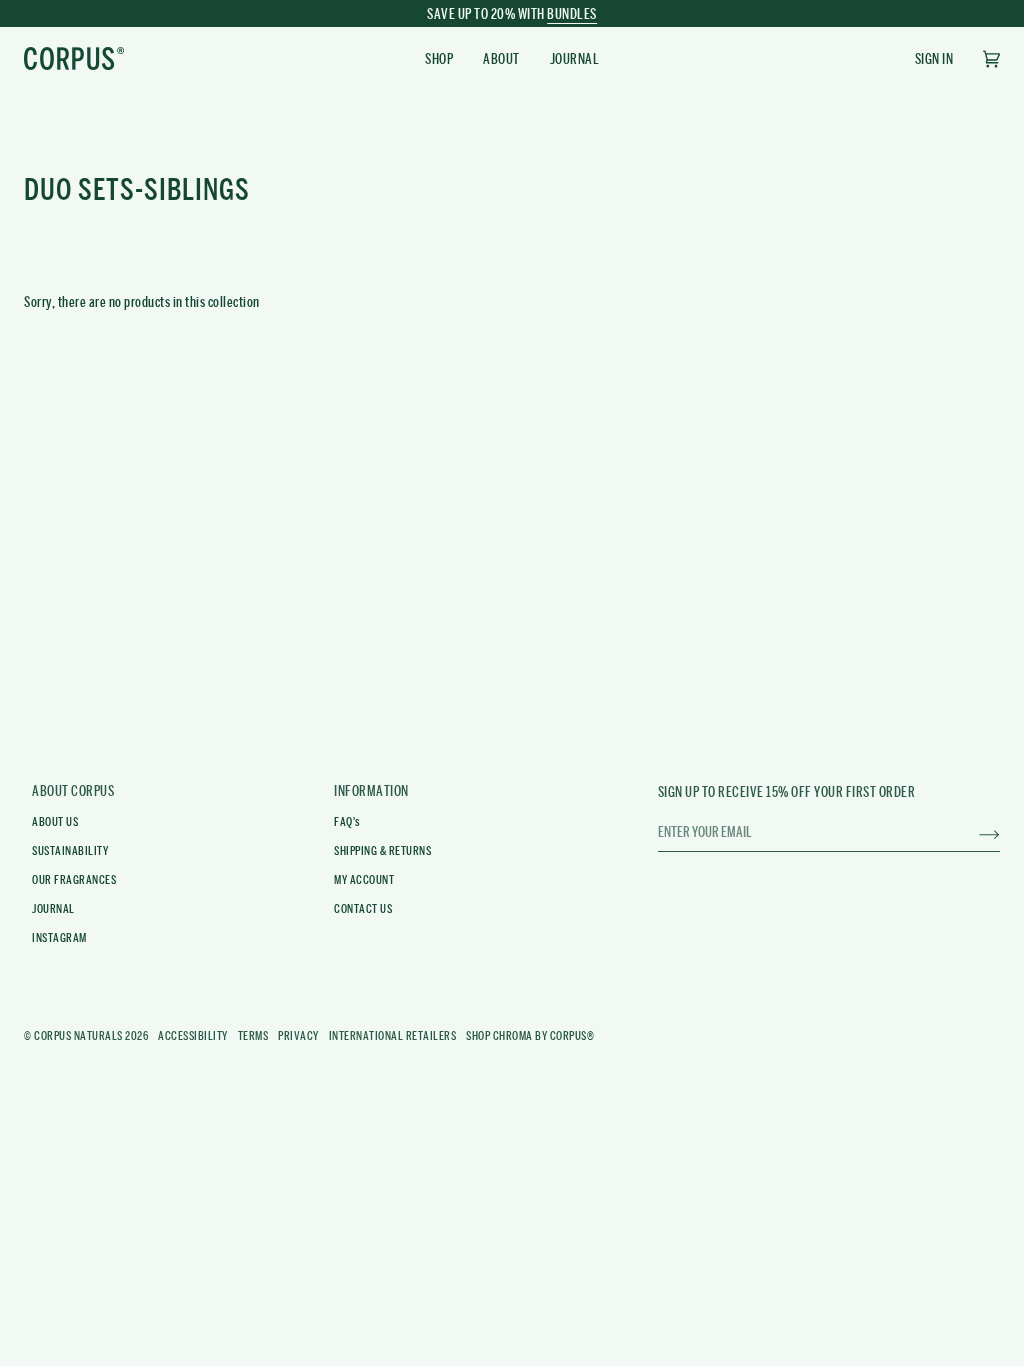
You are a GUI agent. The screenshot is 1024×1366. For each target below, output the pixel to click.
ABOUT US (55, 822)
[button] (439, 58)
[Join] (973, 832)
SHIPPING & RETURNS (382, 851)
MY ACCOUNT (364, 880)
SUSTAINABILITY (70, 851)
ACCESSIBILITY (193, 1036)
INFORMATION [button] (371, 791)
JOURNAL (53, 909)
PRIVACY (298, 1036)
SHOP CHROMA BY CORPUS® (530, 1036)
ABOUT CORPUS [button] (73, 791)
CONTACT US (363, 909)
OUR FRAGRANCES (74, 880)
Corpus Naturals (78, 1036)
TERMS (253, 1036)
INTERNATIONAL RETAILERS (393, 1036)
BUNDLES (572, 14)
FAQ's (347, 822)
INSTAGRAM (59, 938)
